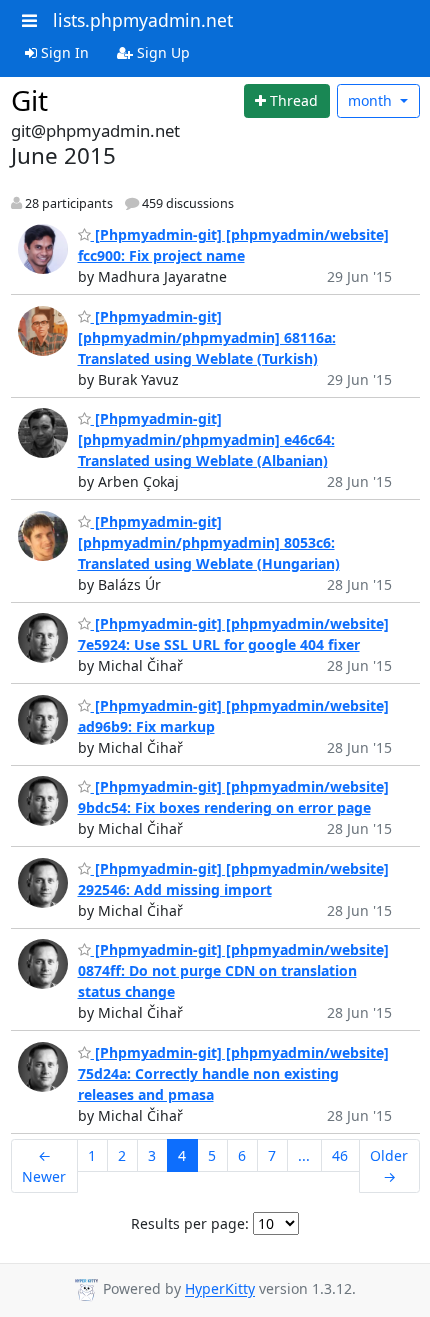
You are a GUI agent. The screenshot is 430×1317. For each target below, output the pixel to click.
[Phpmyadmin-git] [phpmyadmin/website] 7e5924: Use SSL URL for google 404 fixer (233, 634)
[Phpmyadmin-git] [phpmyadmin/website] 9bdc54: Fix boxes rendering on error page (233, 797)
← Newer (44, 1166)
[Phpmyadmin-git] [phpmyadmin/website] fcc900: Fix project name (233, 245)
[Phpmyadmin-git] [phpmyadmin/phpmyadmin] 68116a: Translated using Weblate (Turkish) (207, 337)
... (304, 1155)
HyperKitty (220, 1289)
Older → (389, 1166)
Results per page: (190, 1223)
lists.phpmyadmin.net (143, 20)
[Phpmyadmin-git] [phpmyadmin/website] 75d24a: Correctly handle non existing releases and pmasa (233, 1073)
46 (340, 1155)
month (372, 100)
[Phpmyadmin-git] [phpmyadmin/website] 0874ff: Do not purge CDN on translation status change (233, 970)
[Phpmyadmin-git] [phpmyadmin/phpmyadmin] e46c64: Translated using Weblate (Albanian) (206, 439)
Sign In (63, 52)
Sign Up (161, 52)
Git (29, 100)
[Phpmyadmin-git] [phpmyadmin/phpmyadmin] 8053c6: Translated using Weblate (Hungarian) (209, 542)
